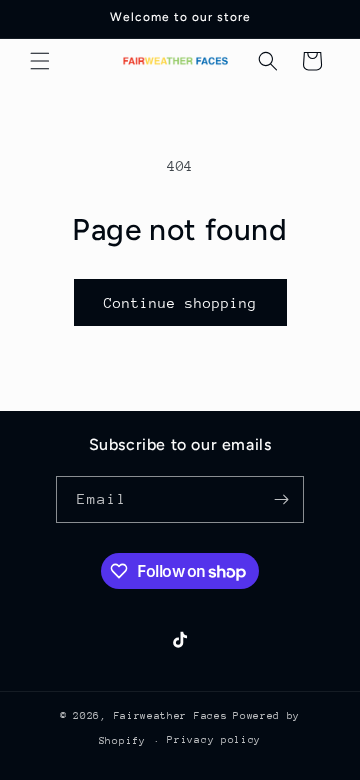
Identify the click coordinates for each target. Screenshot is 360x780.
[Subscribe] (281, 499)
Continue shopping (180, 303)
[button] (40, 61)
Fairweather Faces (171, 716)
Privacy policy (214, 740)
